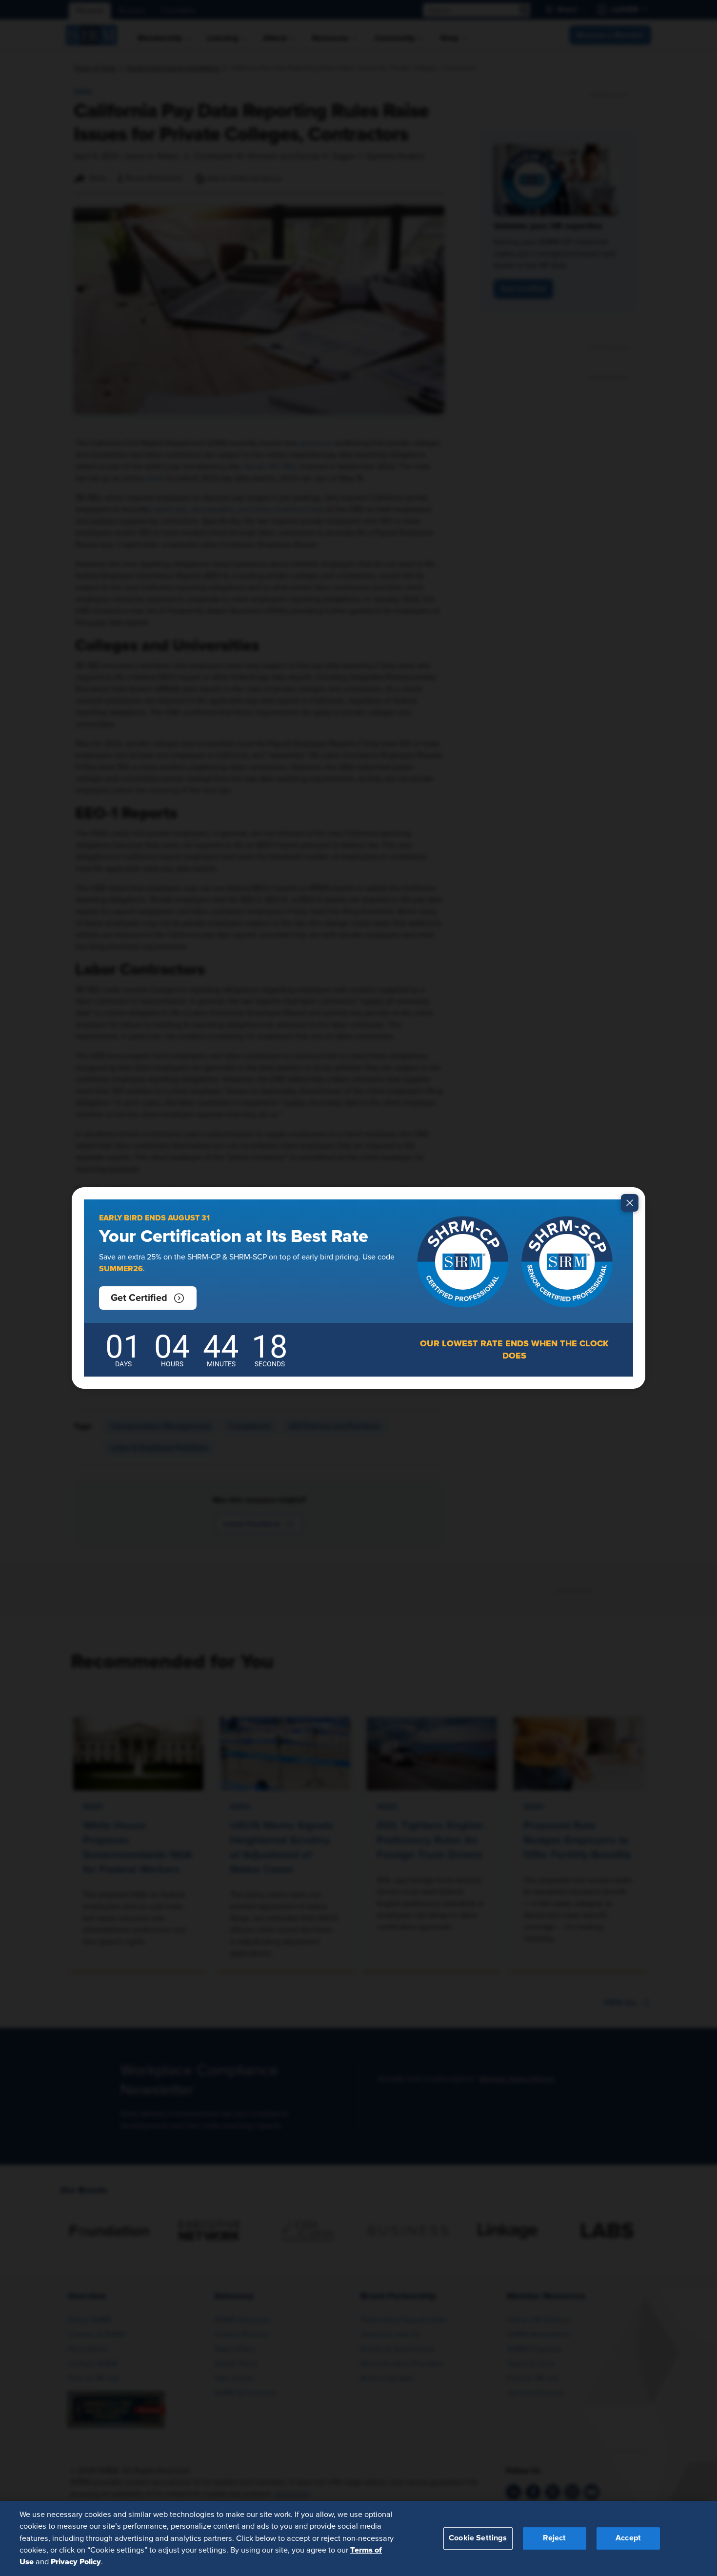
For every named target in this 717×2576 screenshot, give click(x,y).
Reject (554, 2538)
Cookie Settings (478, 2538)
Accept (628, 2538)
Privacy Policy (76, 2562)
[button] (148, 1298)
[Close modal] (630, 1203)
